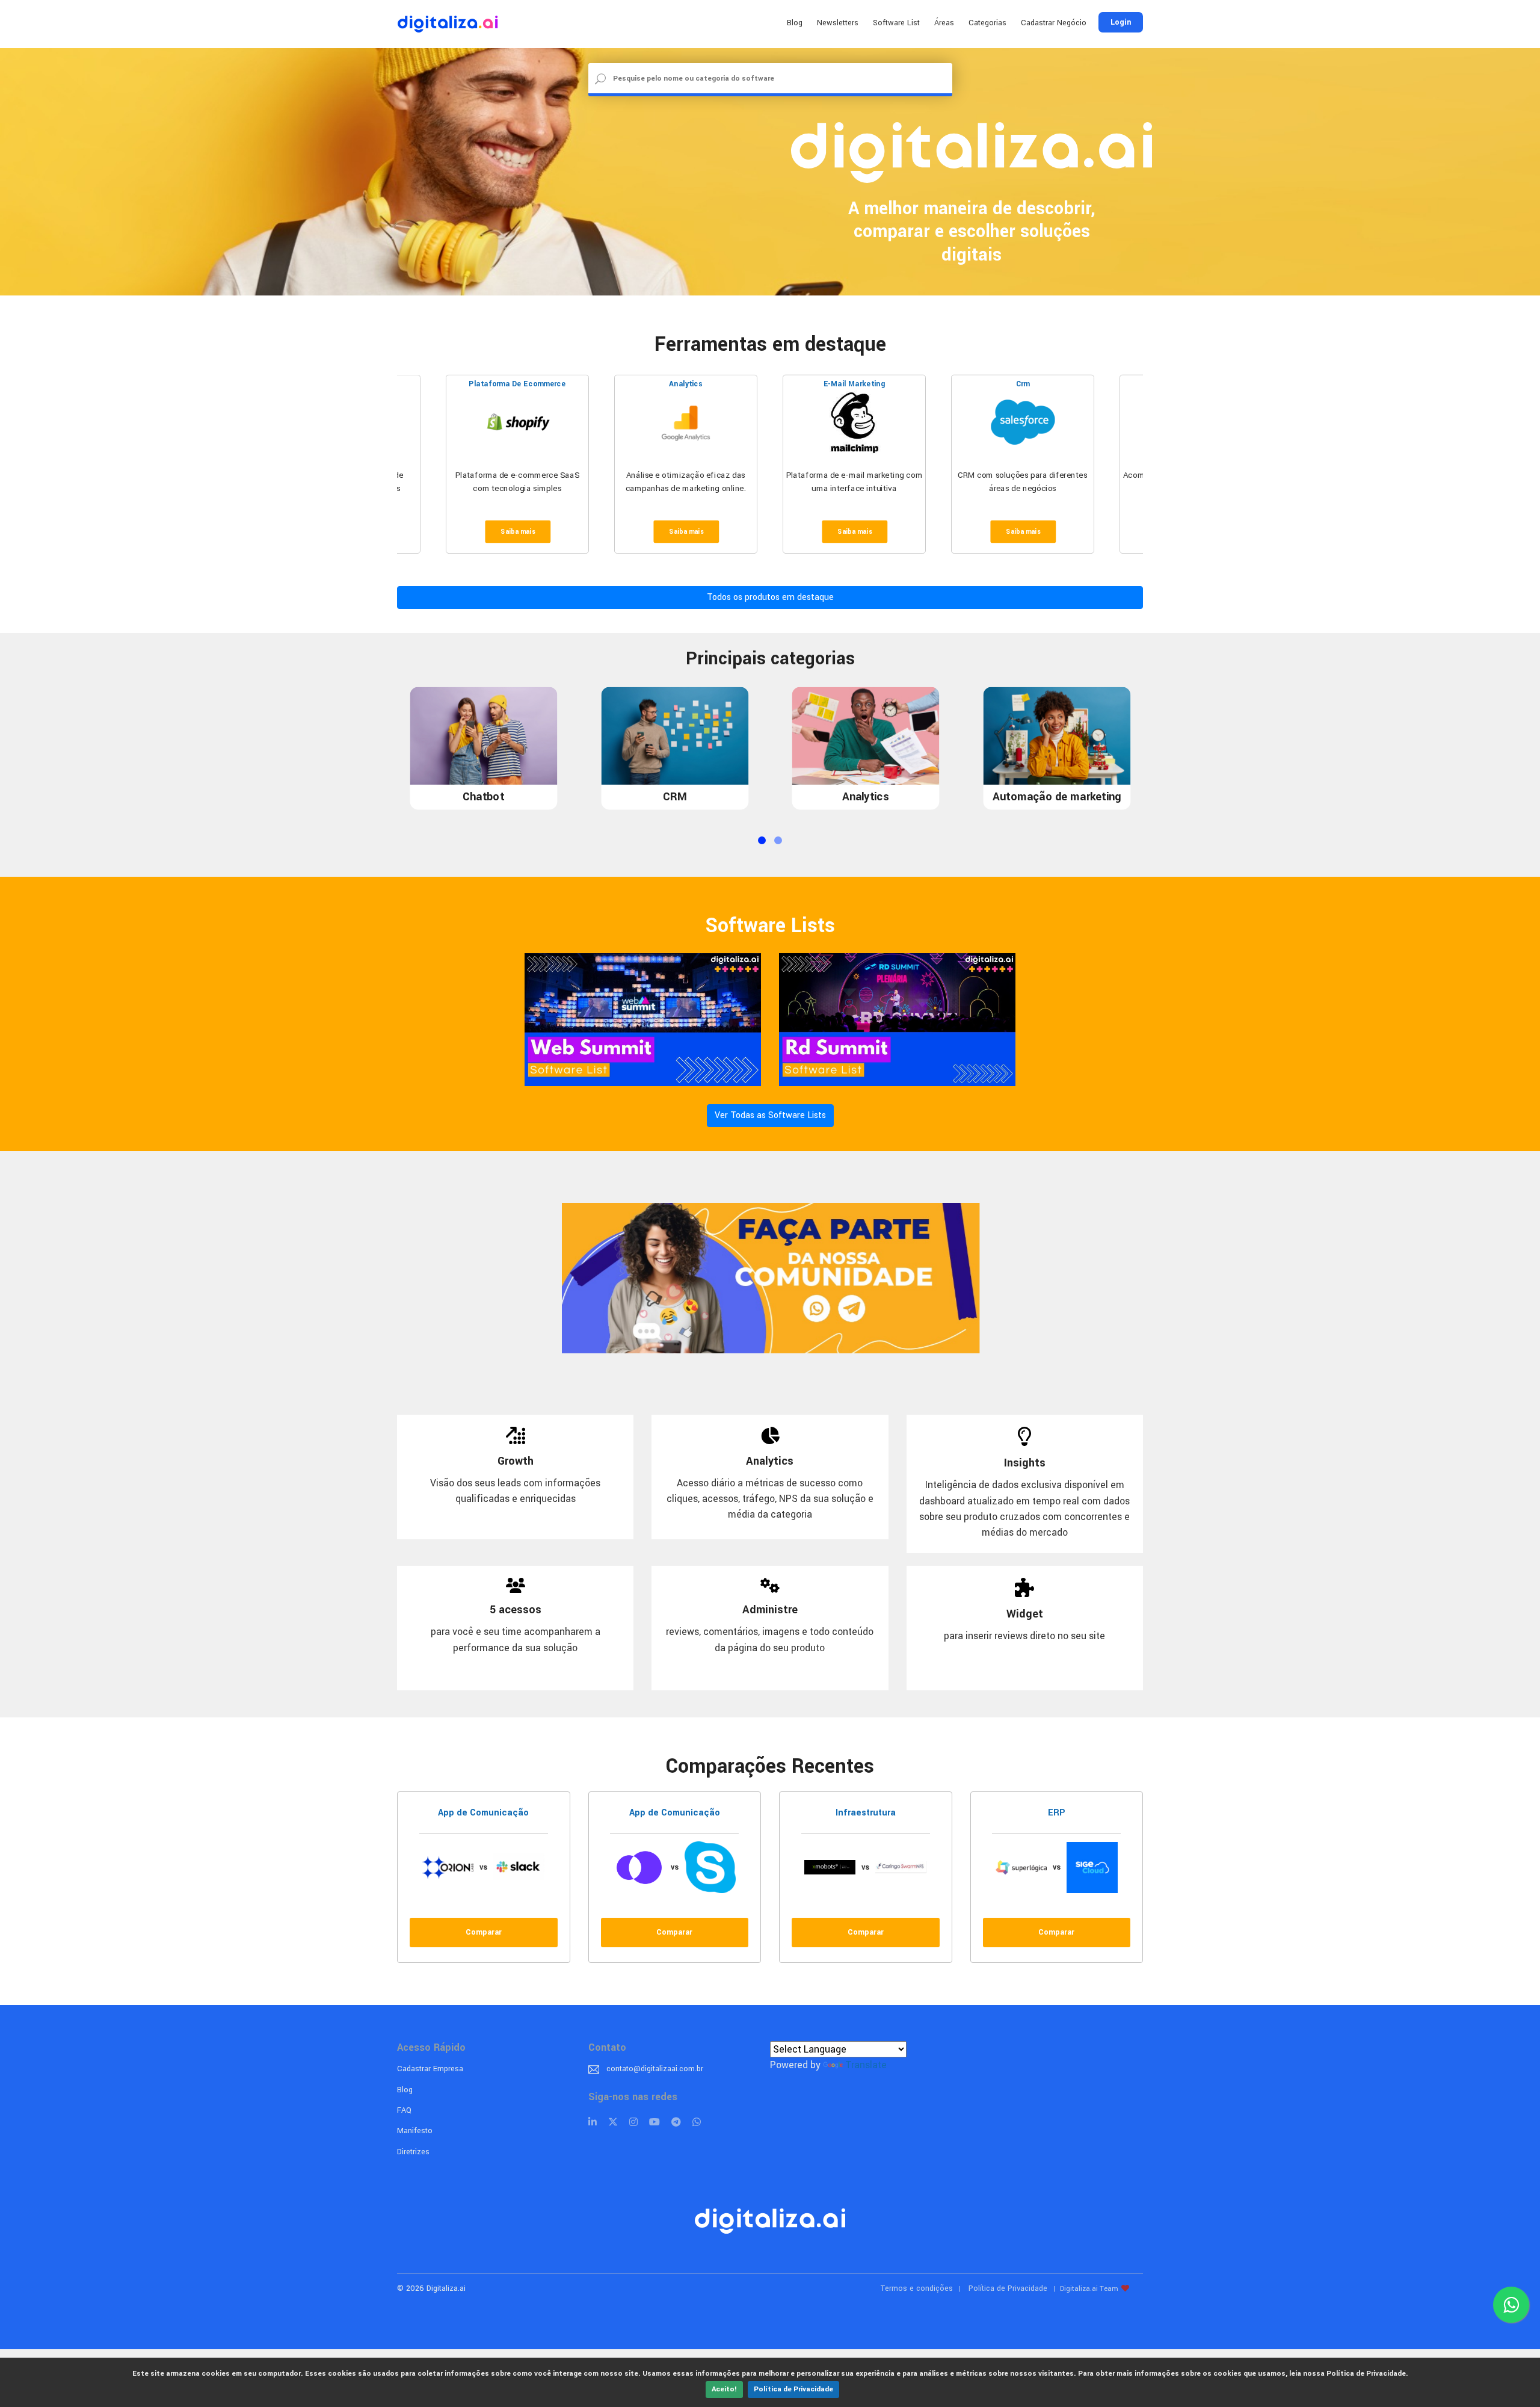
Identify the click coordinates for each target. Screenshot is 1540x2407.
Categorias (987, 23)
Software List (896, 23)
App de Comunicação (483, 1813)
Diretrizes (413, 2152)
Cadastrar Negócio (1054, 23)
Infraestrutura (866, 1813)
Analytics (685, 385)
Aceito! (724, 2389)
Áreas (944, 23)
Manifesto (415, 2131)
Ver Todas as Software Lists (770, 1115)
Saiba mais (518, 532)
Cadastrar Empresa (430, 2069)
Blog (795, 23)
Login (1121, 22)
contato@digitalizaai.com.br (655, 2069)
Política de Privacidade (793, 2389)
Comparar (484, 1932)
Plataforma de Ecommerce (517, 385)
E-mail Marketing (855, 385)
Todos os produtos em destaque (770, 597)
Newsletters (838, 23)
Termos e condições (917, 2288)
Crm (1023, 385)
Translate (866, 2065)
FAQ (404, 2110)
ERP (1057, 1813)
